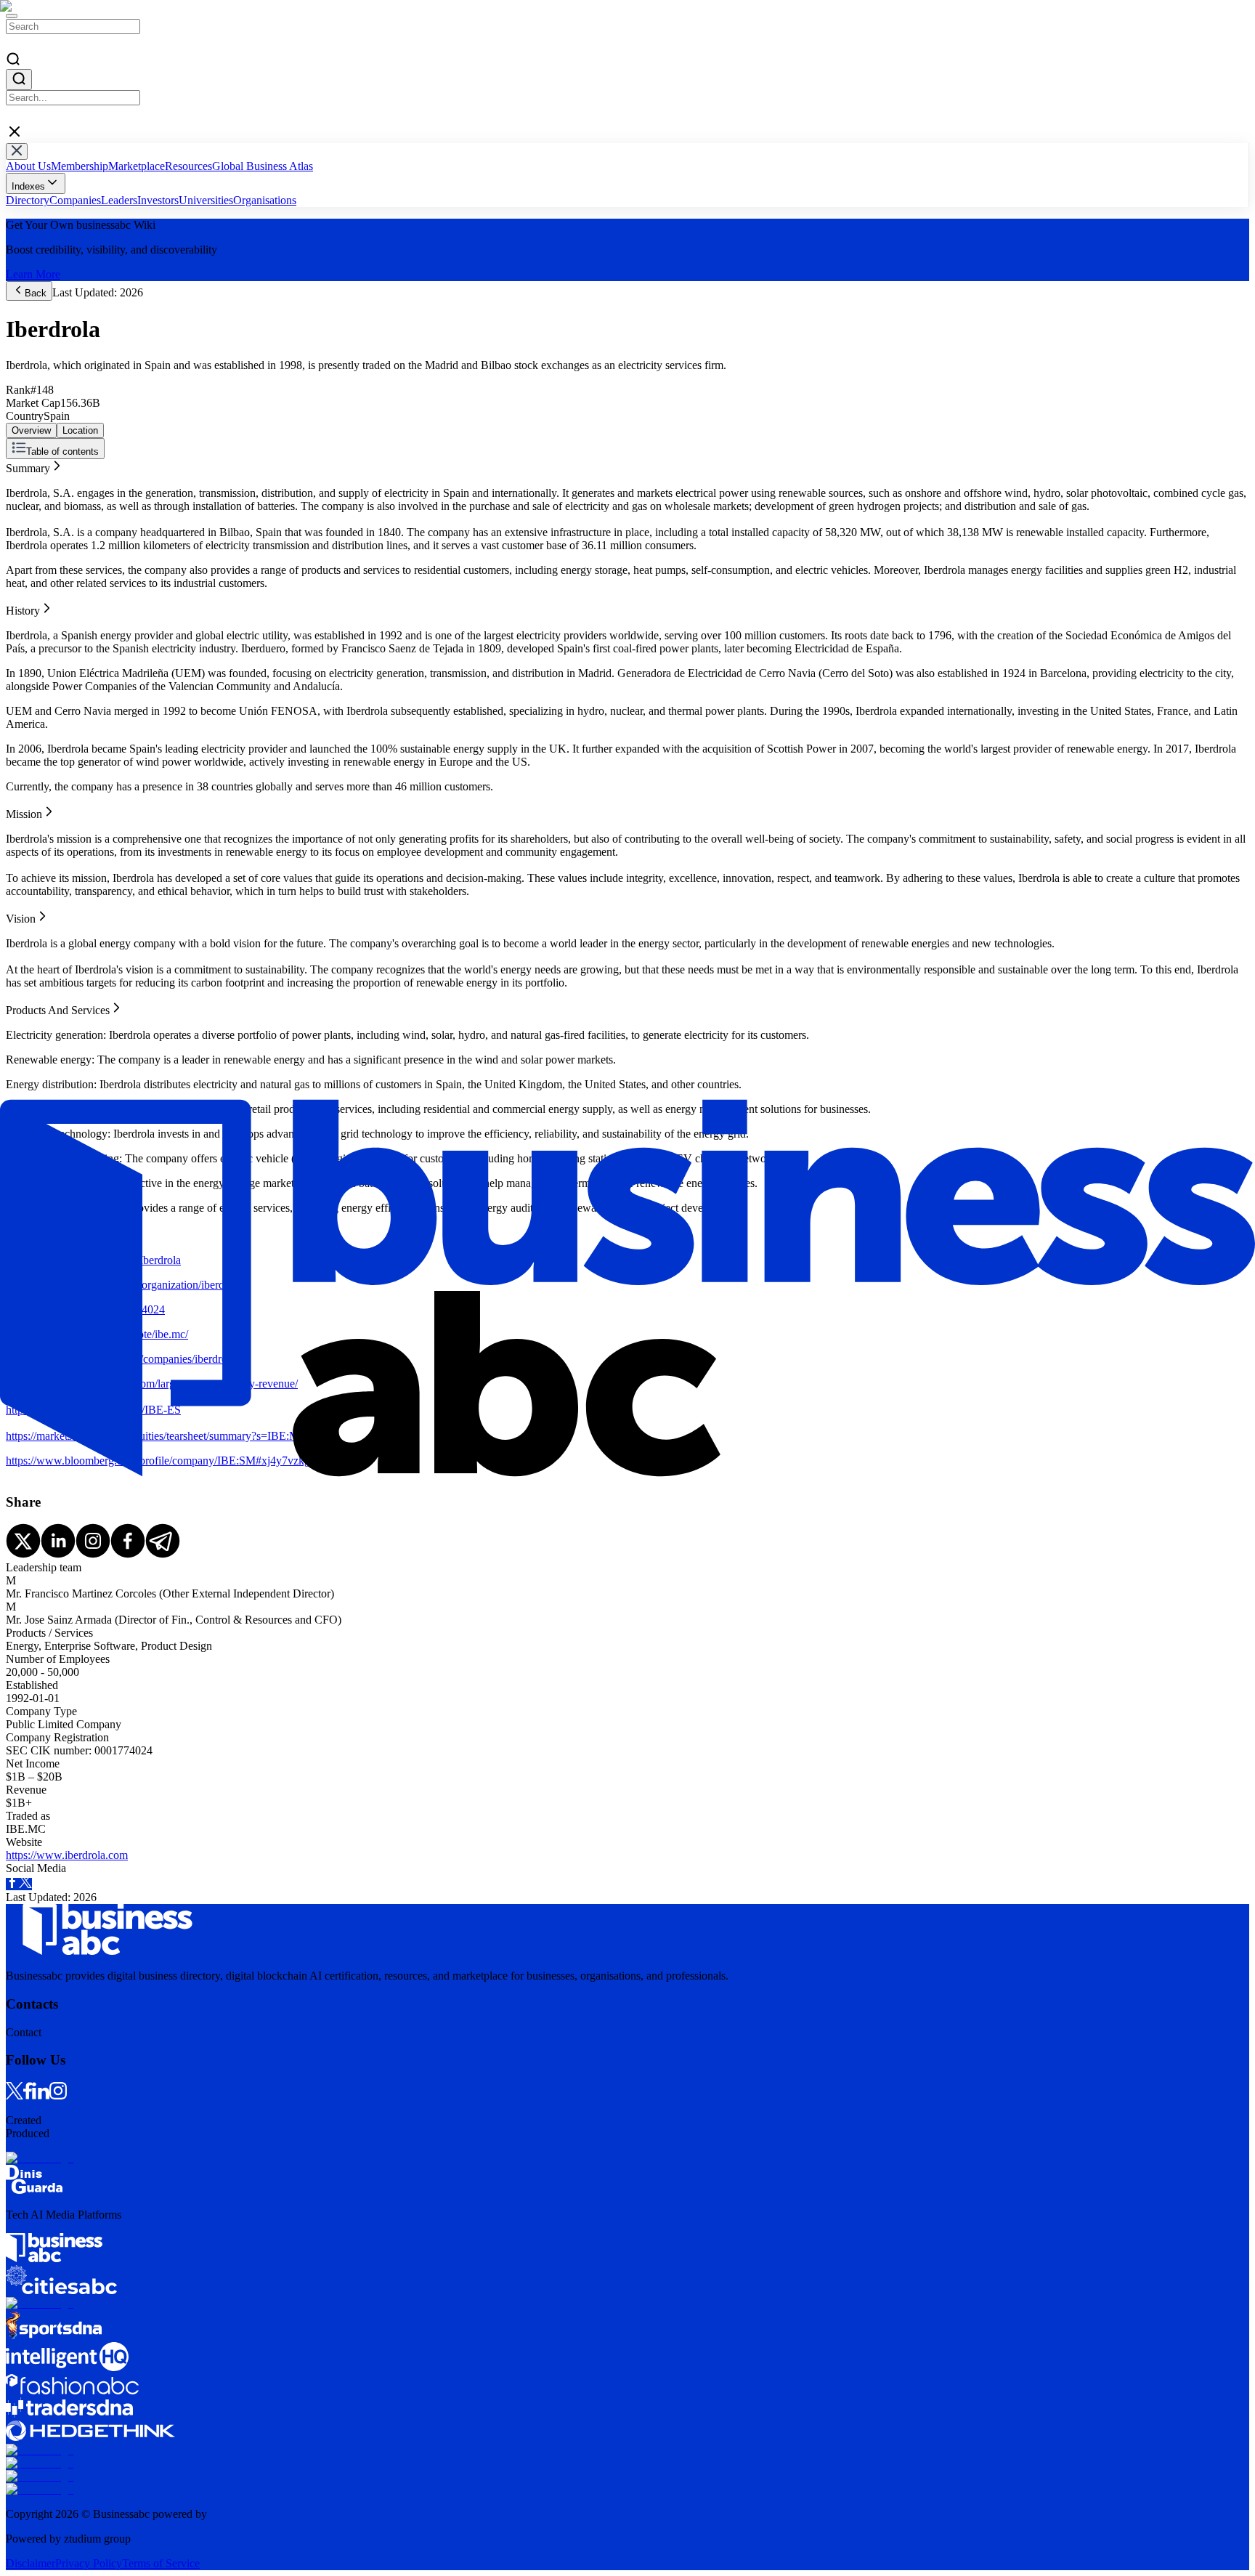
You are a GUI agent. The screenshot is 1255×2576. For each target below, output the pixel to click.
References (31, 531)
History (23, 478)
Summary (28, 465)
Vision (21, 505)
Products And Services (58, 518)
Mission (24, 491)
